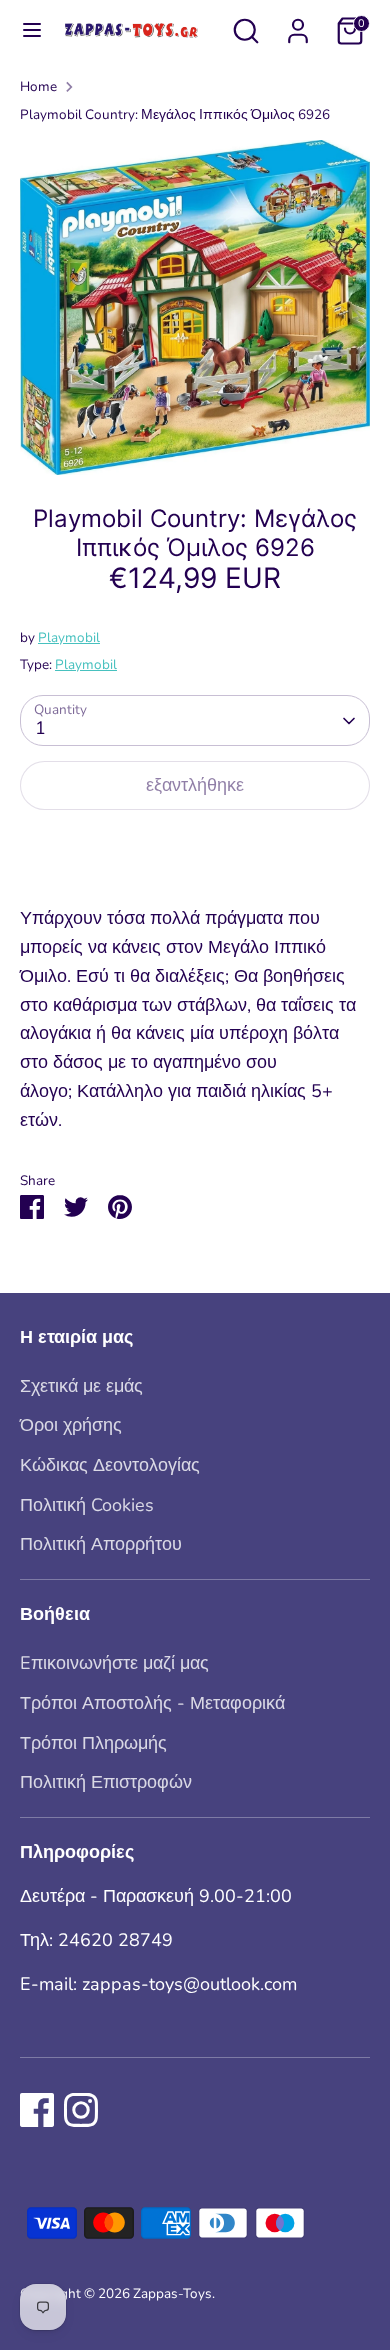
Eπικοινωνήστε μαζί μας (114, 1663)
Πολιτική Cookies (87, 1505)
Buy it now (195, 848)
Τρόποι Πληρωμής (93, 1743)
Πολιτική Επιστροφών (106, 1782)
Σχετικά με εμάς (81, 1386)
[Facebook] (37, 2110)
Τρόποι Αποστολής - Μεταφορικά (152, 1703)
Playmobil (69, 637)
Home (38, 86)
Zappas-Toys (172, 2293)
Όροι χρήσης (71, 1425)
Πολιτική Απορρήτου (101, 1544)
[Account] (298, 25)
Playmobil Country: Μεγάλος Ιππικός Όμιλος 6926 (175, 114)
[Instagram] (81, 2110)
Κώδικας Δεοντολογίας (110, 1465)
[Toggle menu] (22, 30)
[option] (195, 307)
